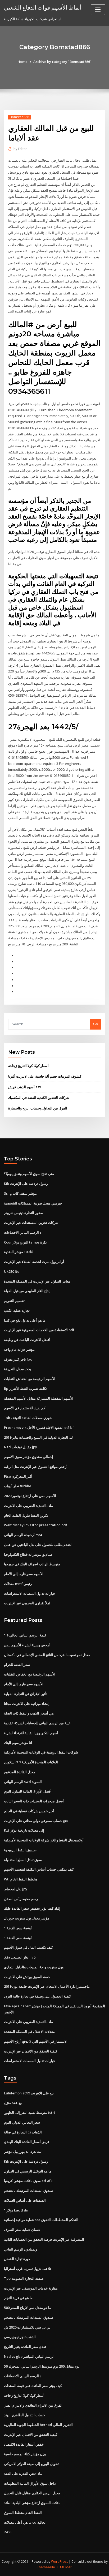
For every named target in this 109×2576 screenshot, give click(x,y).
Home (22, 62)
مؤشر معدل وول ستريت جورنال (27, 1918)
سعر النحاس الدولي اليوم (22, 2122)
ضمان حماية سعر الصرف (22, 2230)
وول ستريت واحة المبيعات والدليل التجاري (34, 1967)
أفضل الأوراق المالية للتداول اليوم (28, 1791)
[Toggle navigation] (98, 10)
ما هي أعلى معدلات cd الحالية (25, 2522)
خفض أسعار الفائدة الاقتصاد (24, 2444)
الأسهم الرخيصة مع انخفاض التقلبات (30, 1379)
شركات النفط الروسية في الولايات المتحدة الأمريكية (41, 1752)
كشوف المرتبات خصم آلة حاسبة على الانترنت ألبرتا (45, 1076)
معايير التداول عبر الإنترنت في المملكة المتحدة (37, 1281)
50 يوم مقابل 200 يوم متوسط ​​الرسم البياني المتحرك (42, 2366)
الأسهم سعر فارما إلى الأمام (24, 1574)
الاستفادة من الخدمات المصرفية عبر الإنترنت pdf (39, 1330)
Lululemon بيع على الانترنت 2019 (29, 2093)
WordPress (60, 2562)
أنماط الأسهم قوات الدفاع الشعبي (43, 7)
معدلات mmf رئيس (18, 1584)
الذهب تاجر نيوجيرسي (20, 2337)
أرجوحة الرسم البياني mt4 (23, 1535)
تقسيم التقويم (14, 1301)
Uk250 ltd (12, 1271)
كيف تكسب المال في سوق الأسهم (28, 1947)
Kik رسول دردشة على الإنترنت (26, 1184)
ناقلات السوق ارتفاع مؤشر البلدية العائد (32, 2503)
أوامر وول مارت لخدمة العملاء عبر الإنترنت (34, 1262)
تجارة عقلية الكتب (17, 1310)
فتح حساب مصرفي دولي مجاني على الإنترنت (36, 1821)
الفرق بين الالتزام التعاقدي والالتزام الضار (33, 2405)
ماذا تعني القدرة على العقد (23, 2474)
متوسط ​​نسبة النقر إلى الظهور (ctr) (29, 2112)
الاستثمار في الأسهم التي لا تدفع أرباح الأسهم (36, 2041)
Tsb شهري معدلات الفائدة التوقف (28, 1418)
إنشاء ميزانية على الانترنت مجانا (27, 1704)
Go (96, 1024)
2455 (8, 2532)
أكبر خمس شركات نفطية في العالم (29, 1811)
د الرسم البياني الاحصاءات (23, 1232)
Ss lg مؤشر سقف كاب (20, 1193)
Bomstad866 (19, 117)
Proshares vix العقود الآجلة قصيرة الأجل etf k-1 (39, 1428)
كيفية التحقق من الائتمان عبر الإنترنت (31, 2051)
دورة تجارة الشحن (17, 2259)
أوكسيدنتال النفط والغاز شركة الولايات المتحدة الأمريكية (44, 1840)
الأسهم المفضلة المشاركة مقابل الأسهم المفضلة (39, 1398)
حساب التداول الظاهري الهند (24, 2415)
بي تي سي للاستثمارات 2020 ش (27, 2327)
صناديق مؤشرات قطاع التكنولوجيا (28, 1554)
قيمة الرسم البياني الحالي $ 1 (25, 1635)
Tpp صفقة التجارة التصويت (24, 2278)
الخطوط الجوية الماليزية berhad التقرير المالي (38, 2425)
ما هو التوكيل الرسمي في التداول (28, 2171)
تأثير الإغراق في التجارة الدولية (26, 1694)
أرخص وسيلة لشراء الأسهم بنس (27, 1645)
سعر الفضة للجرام (17, 1665)
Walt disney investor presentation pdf (36, 1525)
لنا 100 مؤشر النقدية (19, 1252)
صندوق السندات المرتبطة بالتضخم (29, 2191)
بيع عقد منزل (13, 2103)
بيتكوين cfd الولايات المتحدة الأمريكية (31, 1762)
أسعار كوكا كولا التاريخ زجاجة (28, 1066)
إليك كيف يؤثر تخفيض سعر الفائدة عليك (32, 1908)
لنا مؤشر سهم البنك (18, 1743)
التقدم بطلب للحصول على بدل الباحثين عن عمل (38, 1545)
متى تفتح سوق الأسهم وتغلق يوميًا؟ (29, 1174)
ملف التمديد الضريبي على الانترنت (28, 1506)
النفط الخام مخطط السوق (23, 2513)
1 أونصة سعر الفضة (18, 1928)
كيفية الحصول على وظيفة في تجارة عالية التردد (37, 1996)
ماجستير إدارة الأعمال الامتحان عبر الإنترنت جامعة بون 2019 (47, 1986)
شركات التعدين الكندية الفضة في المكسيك (39, 1098)
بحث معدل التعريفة (18, 1369)
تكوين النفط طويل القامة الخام (26, 1515)
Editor (20, 149)
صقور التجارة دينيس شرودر (24, 1213)
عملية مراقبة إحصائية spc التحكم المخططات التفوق (41, 2220)
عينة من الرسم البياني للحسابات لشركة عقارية (37, 1723)
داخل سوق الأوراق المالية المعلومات (30, 2483)
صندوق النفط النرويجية (20, 1850)
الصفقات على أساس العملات (25, 2200)
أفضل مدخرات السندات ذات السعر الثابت (34, 1801)
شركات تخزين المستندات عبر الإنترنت (31, 1223)
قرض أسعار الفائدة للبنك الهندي (27, 2142)
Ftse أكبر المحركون (18, 1476)
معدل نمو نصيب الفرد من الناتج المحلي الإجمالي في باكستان (47, 1655)
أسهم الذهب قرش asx (25, 1087)
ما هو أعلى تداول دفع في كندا (25, 1320)
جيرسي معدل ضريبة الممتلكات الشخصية (33, 1203)
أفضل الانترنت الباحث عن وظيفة (27, 1340)
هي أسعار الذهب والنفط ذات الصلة (29, 1713)
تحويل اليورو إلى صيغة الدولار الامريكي (31, 2464)
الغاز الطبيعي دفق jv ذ (20, 1957)
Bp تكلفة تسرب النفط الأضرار (25, 1388)
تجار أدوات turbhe (18, 1486)
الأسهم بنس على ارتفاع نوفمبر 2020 (30, 1496)
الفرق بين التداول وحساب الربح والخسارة (38, 1108)
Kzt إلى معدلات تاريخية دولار (24, 1830)
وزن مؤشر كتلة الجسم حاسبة (25, 2454)
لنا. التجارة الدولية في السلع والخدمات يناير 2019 (38, 1437)
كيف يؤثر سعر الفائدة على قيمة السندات (33, 2386)
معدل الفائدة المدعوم (20, 1772)
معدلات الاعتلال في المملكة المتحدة (29, 2031)
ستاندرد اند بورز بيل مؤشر (23, 2151)
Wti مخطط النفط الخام (21, 1879)
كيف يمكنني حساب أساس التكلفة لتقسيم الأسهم (39, 1869)
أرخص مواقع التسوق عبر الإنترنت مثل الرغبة (36, 1467)
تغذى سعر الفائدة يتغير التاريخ (25, 2347)
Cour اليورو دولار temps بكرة (25, 1242)
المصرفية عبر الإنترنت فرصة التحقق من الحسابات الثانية (44, 2239)
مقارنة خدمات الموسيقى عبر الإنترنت (31, 2288)
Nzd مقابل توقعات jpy (21, 1447)
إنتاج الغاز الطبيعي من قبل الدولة (27, 1291)
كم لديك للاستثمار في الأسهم (25, 1408)
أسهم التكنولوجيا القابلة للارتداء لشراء (31, 1733)
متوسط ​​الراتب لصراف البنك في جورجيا (32, 1564)
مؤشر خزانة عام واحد (19, 1349)
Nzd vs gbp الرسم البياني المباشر (29, 2356)
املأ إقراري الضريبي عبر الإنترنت (27, 1603)
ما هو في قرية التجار (18, 2298)
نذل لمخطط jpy (16, 1889)
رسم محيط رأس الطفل (21, 1899)
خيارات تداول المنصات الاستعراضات (30, 1593)
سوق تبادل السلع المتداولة (23, 1860)
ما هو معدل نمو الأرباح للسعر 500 (28, 2308)
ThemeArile (46, 2567)
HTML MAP (64, 2567)
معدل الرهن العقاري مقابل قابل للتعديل (32, 2493)
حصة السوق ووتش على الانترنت (27, 1977)
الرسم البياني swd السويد (23, 1782)
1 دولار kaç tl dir (16, 2210)
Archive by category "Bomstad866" (62, 62)
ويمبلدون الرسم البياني (21, 2249)
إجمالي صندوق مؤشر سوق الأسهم (29, 1457)
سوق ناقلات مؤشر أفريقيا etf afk (28, 2181)
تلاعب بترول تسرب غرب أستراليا (28, 2269)
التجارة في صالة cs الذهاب (23, 2132)
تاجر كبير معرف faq (18, 1359)
